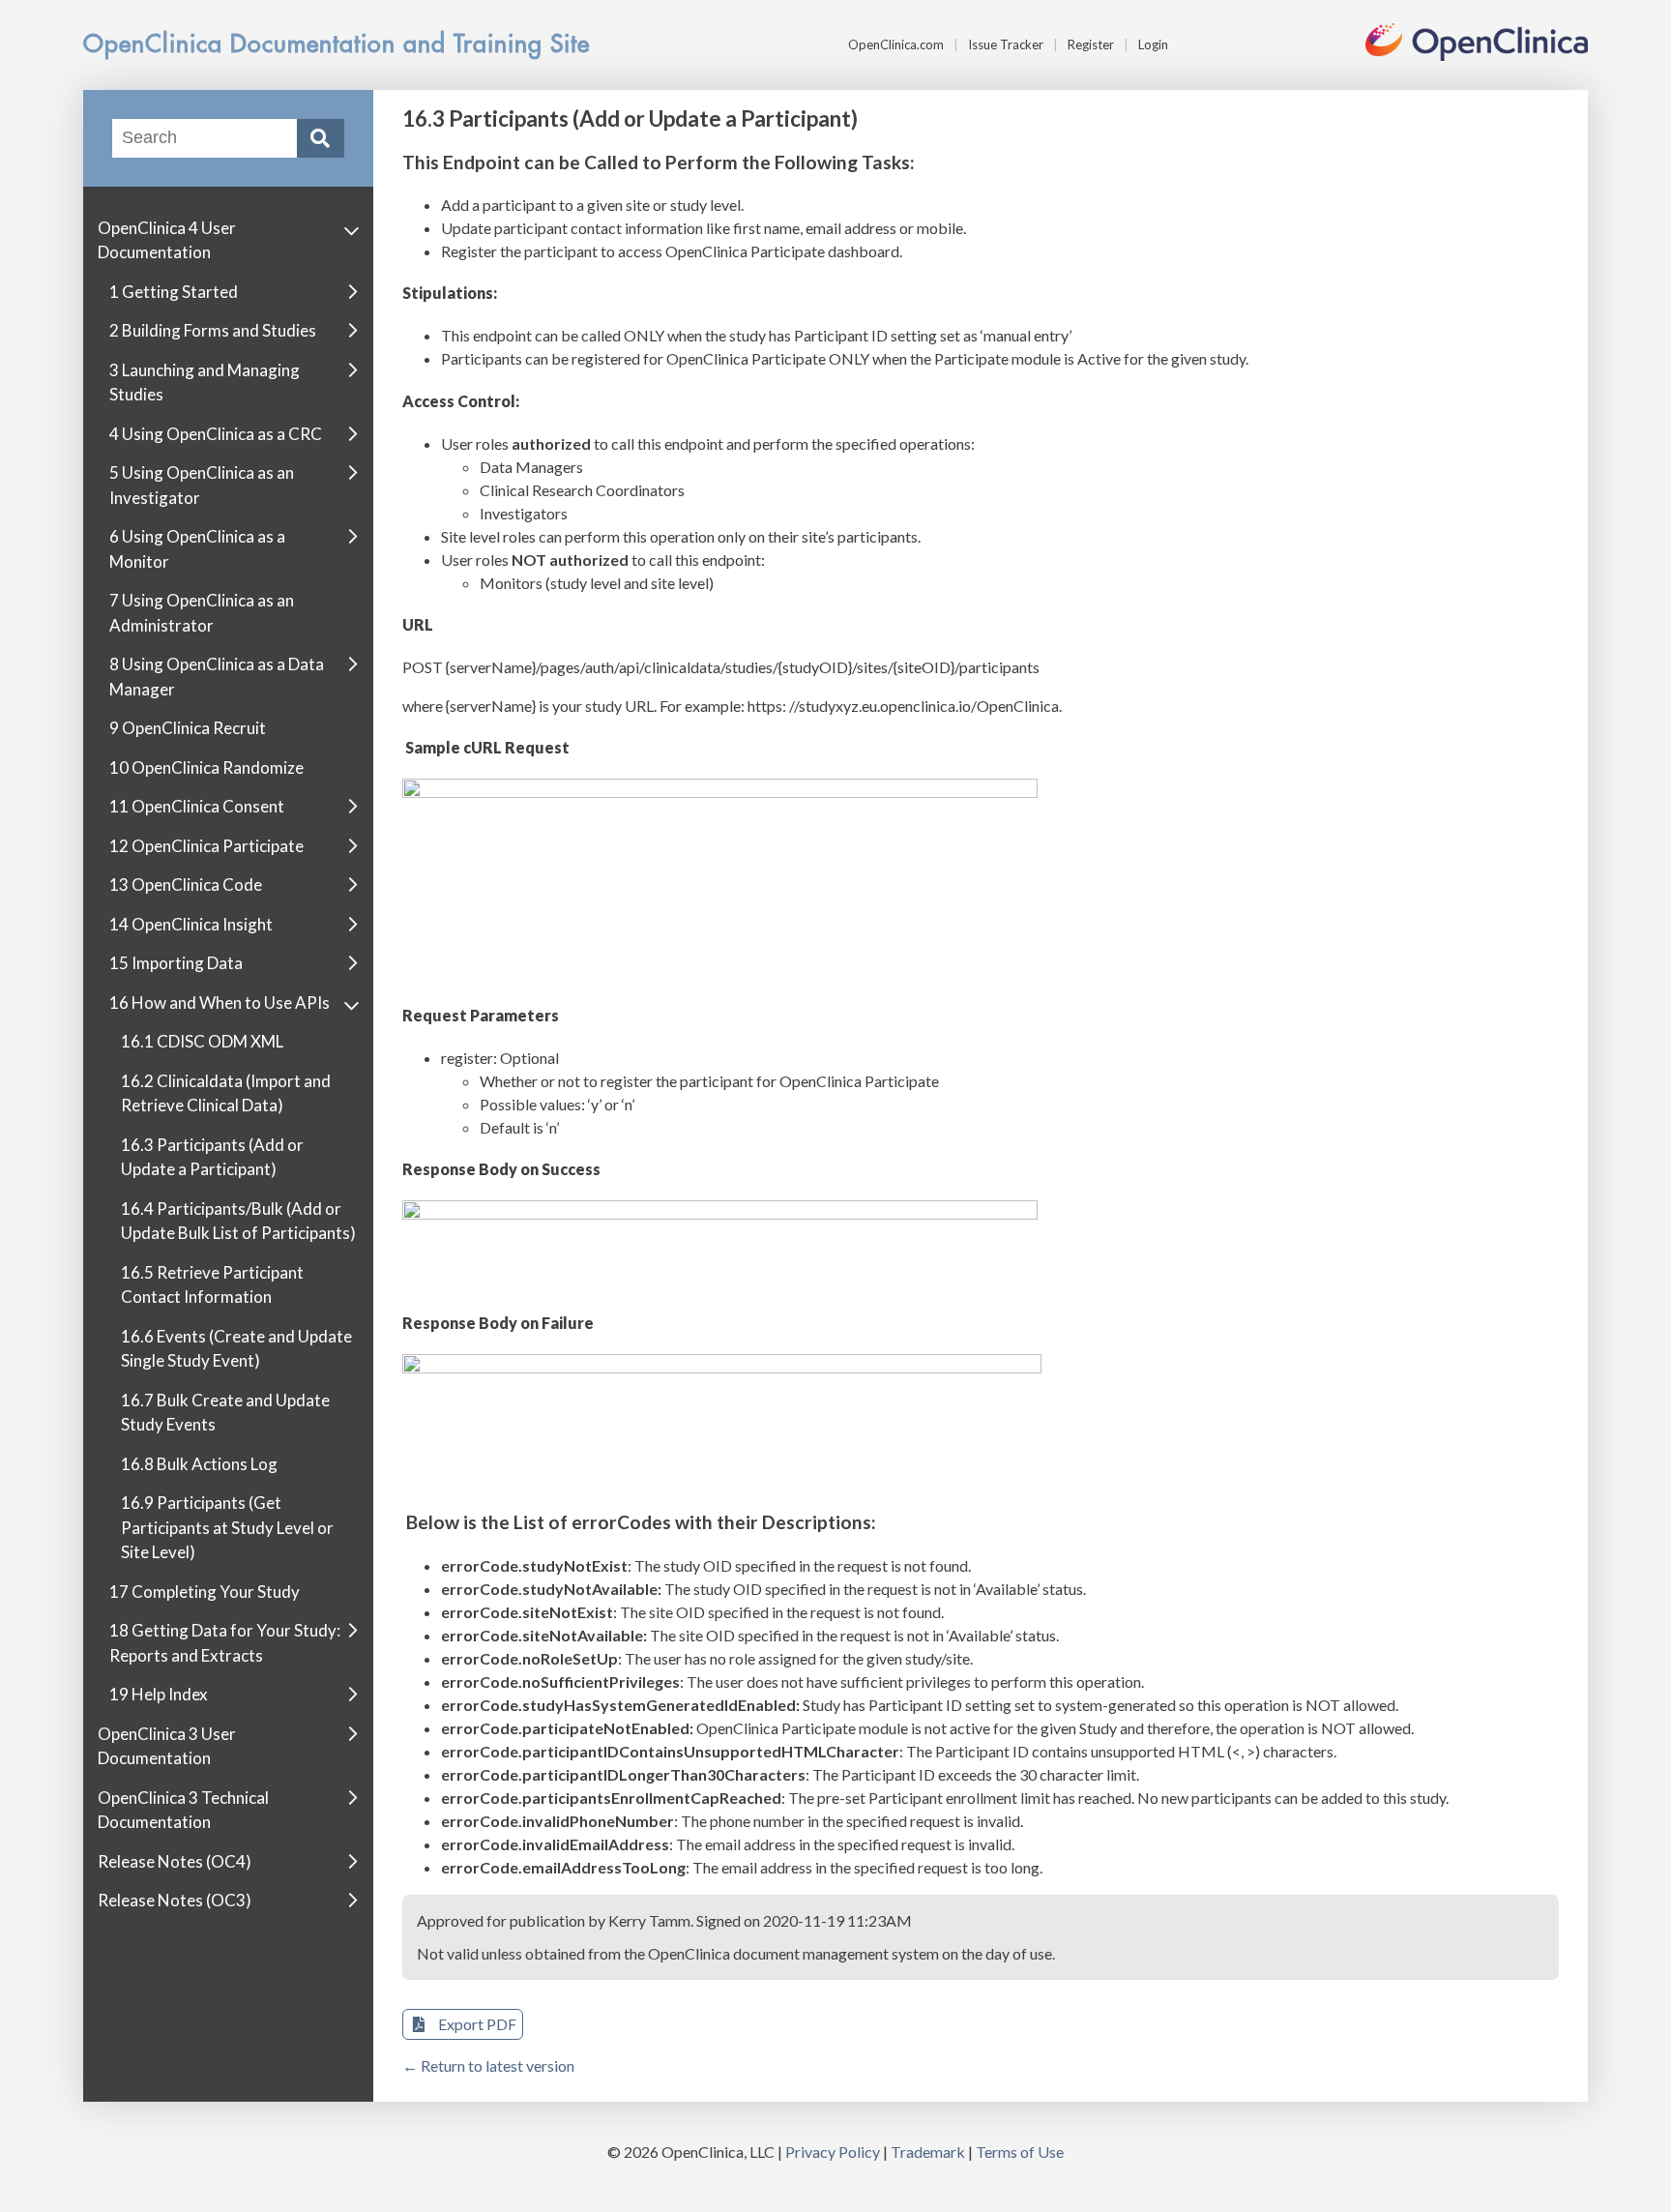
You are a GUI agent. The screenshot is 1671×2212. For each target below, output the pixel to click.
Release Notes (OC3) (175, 1900)
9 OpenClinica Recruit (188, 728)
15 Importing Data (176, 963)
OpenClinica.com (896, 44)
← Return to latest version (488, 2065)
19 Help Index (159, 1694)
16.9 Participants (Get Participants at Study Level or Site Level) (227, 1527)
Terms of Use (1020, 2152)
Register (1091, 44)
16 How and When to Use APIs (220, 1003)
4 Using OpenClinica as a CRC (216, 434)
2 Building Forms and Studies (213, 330)
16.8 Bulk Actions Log (199, 1464)
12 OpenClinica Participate (206, 846)
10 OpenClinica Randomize (206, 767)
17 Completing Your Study (205, 1592)
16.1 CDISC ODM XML (202, 1041)
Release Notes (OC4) (175, 1861)
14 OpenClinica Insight (191, 924)
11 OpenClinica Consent (197, 806)
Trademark (928, 2152)
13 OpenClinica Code (186, 885)
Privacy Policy (833, 2152)
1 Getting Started (174, 292)
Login (1153, 44)
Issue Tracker (1006, 44)
